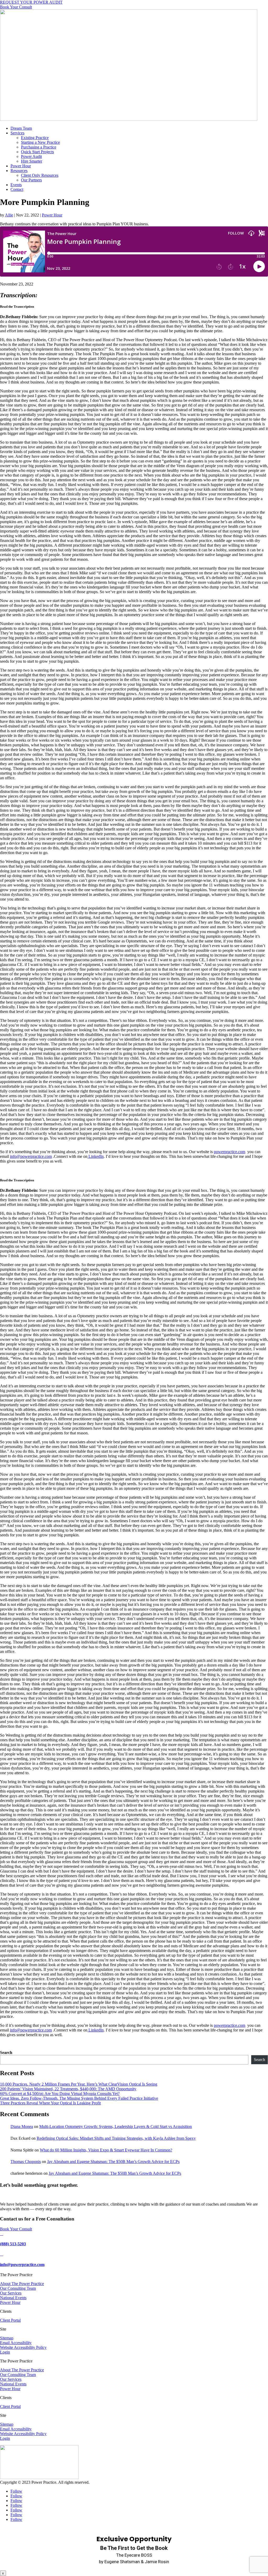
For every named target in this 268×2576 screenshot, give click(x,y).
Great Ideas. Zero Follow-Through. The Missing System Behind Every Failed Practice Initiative (79, 2098)
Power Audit (31, 156)
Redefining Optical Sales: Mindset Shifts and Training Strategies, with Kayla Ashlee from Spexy (116, 2138)
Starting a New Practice (40, 142)
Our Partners (31, 180)
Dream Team (21, 128)
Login (5, 2352)
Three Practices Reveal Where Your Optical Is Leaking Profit (50, 2103)
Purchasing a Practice (39, 147)
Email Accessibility (16, 2343)
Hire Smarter (32, 161)
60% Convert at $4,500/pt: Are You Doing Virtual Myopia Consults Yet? (60, 2094)
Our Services (11, 2293)
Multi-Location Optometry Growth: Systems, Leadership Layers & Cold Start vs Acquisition (116, 2126)
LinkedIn (96, 1156)
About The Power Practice (22, 2284)
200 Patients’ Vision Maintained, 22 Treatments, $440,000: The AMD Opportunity (68, 2089)
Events (16, 185)
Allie (9, 215)
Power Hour (21, 166)
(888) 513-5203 (13, 2244)
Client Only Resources (40, 175)
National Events (13, 2298)
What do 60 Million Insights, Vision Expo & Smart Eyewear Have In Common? (106, 2150)
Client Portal (10, 2320)
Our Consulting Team (18, 2288)
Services (17, 133)
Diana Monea (22, 2126)
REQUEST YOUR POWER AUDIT (31, 2)
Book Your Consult (16, 7)
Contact (17, 189)
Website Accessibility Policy (23, 2347)
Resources (19, 171)
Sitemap (7, 2338)
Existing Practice (35, 138)
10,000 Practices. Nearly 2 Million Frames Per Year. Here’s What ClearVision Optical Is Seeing (79, 2084)
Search (6, 2053)
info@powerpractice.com (22, 2265)
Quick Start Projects (37, 152)
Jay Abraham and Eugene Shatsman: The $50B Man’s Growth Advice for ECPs (113, 2162)
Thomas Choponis (26, 2162)
